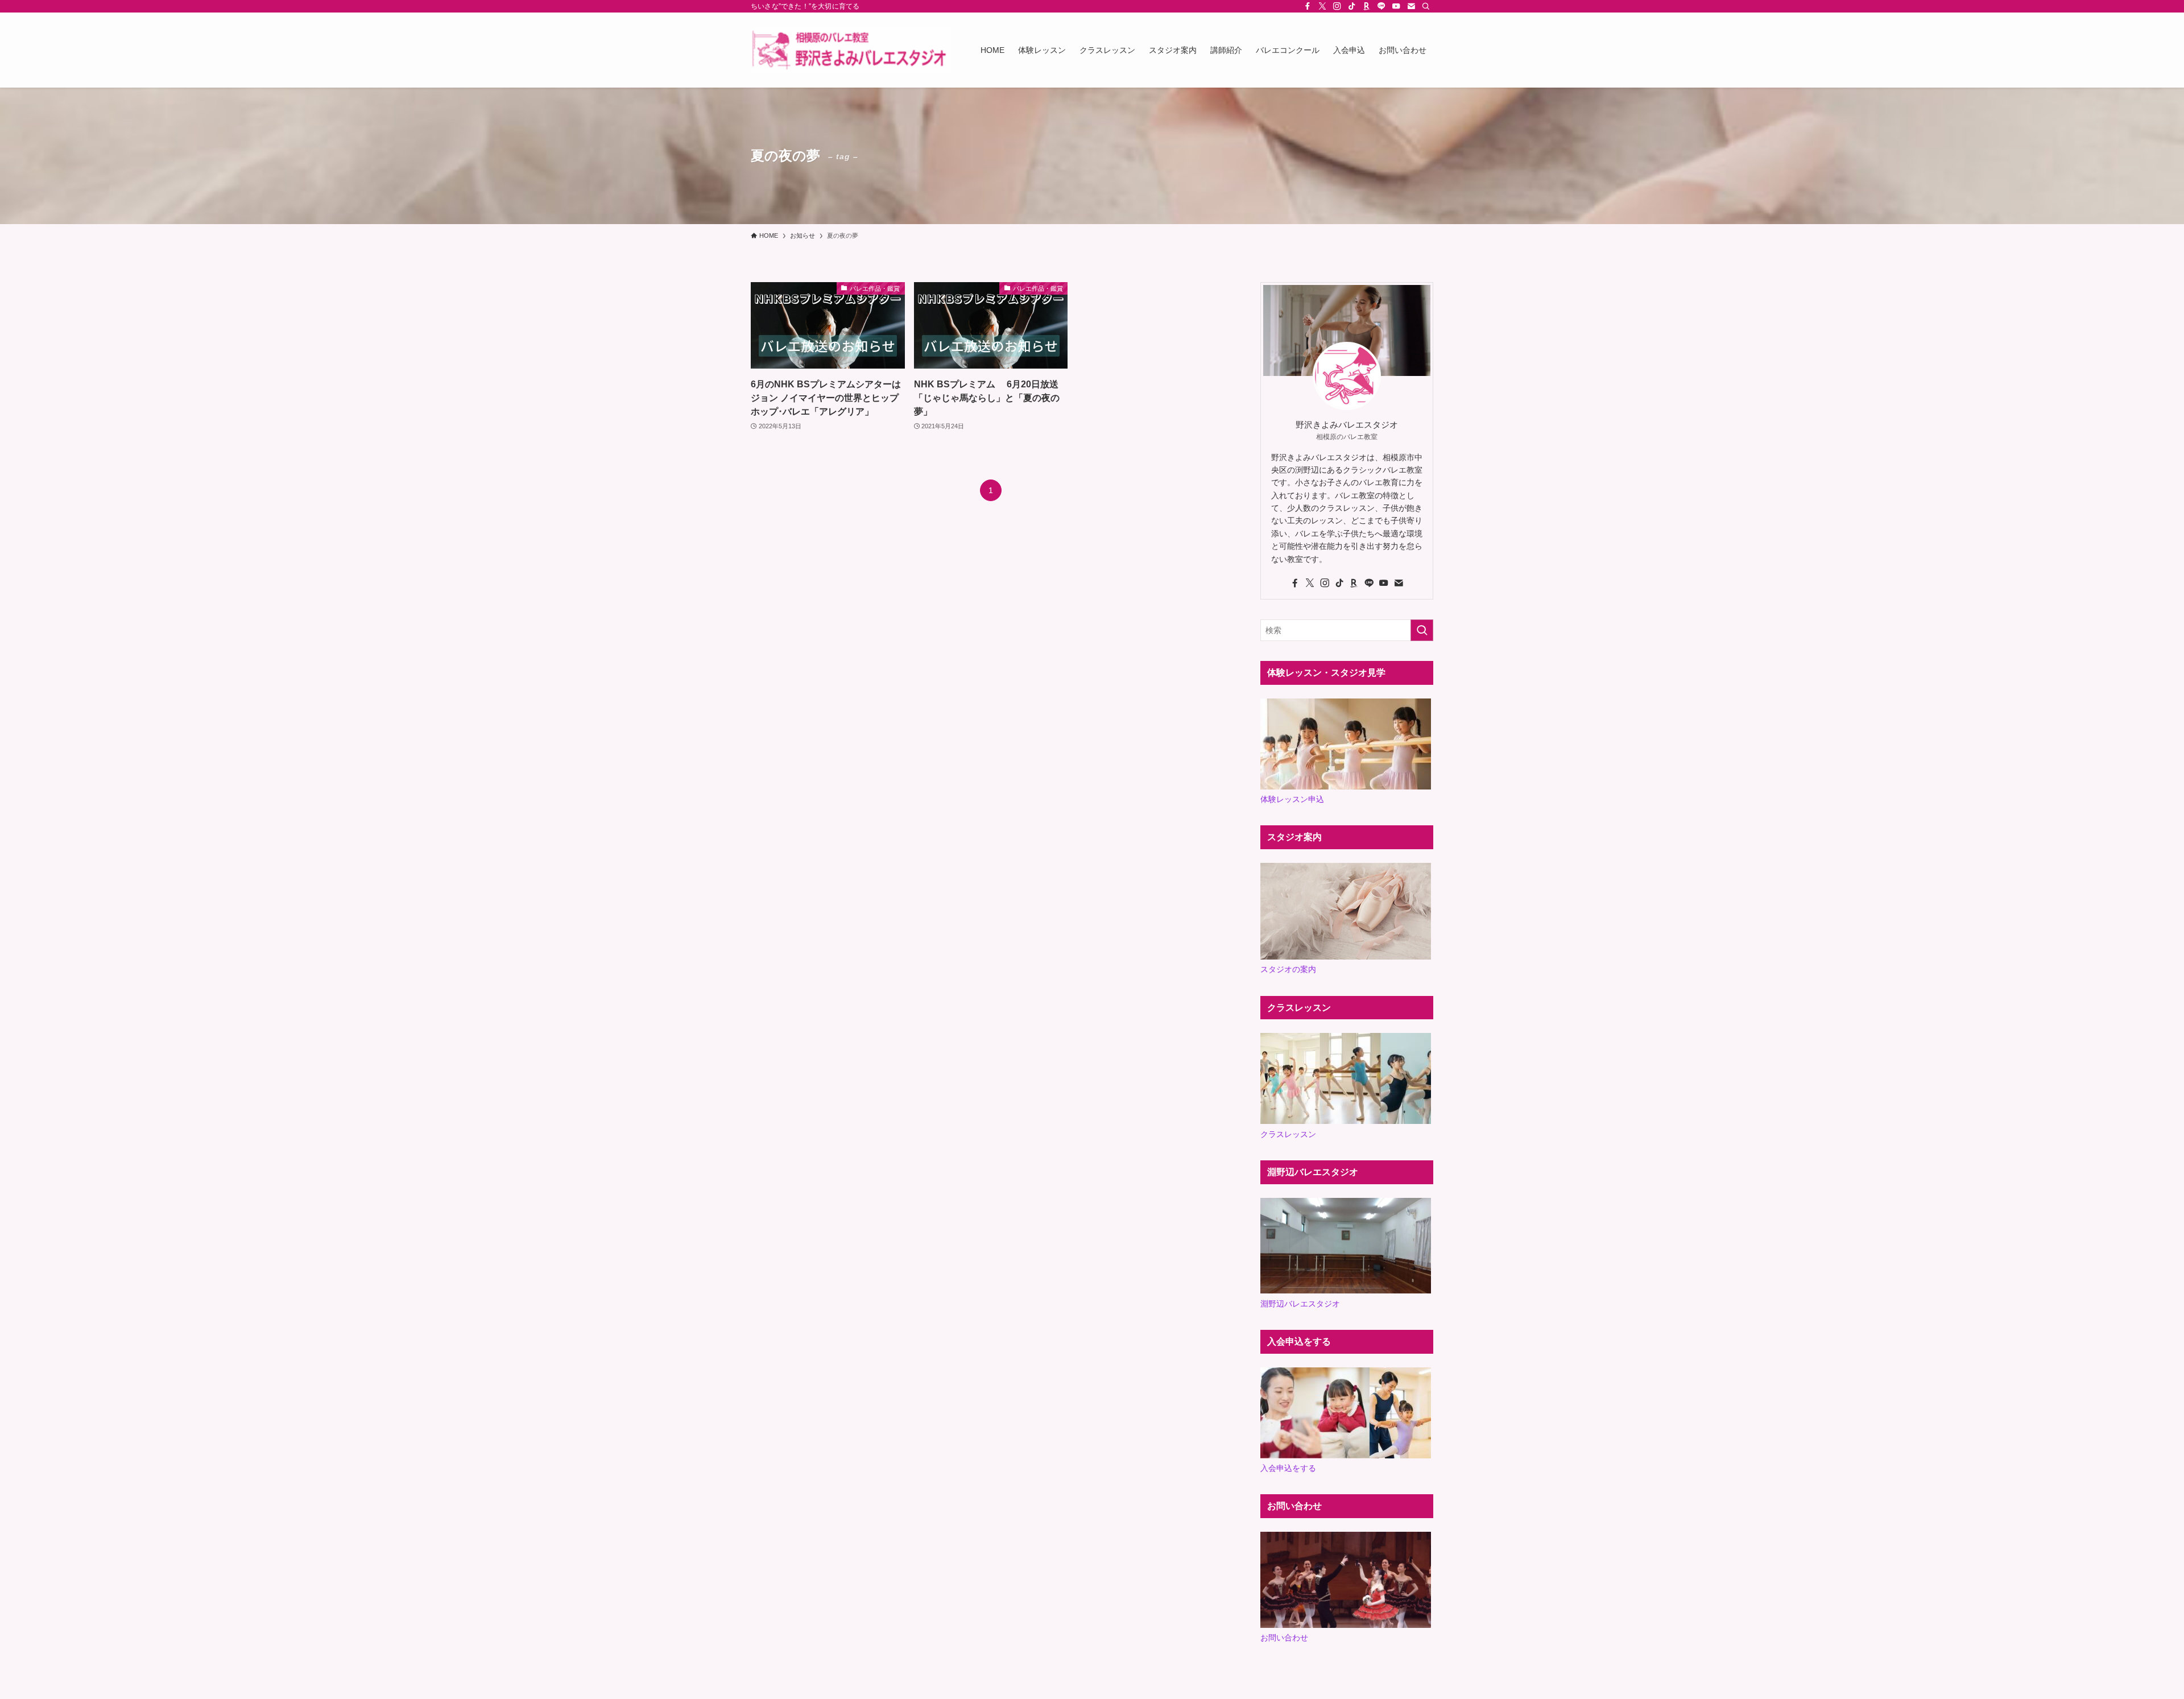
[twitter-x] (1322, 6)
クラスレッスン (1288, 1134)
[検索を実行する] (1422, 630)
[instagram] (1337, 6)
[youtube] (1396, 6)
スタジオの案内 (1288, 969)
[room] (1367, 6)
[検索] (1426, 6)
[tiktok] (1352, 6)
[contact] (1411, 6)
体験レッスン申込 (1292, 799)
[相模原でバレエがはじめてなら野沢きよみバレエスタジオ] (851, 50)
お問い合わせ (1284, 1638)
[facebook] (1308, 6)
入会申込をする (1288, 1468)
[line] (1381, 6)
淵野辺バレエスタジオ (1300, 1304)
